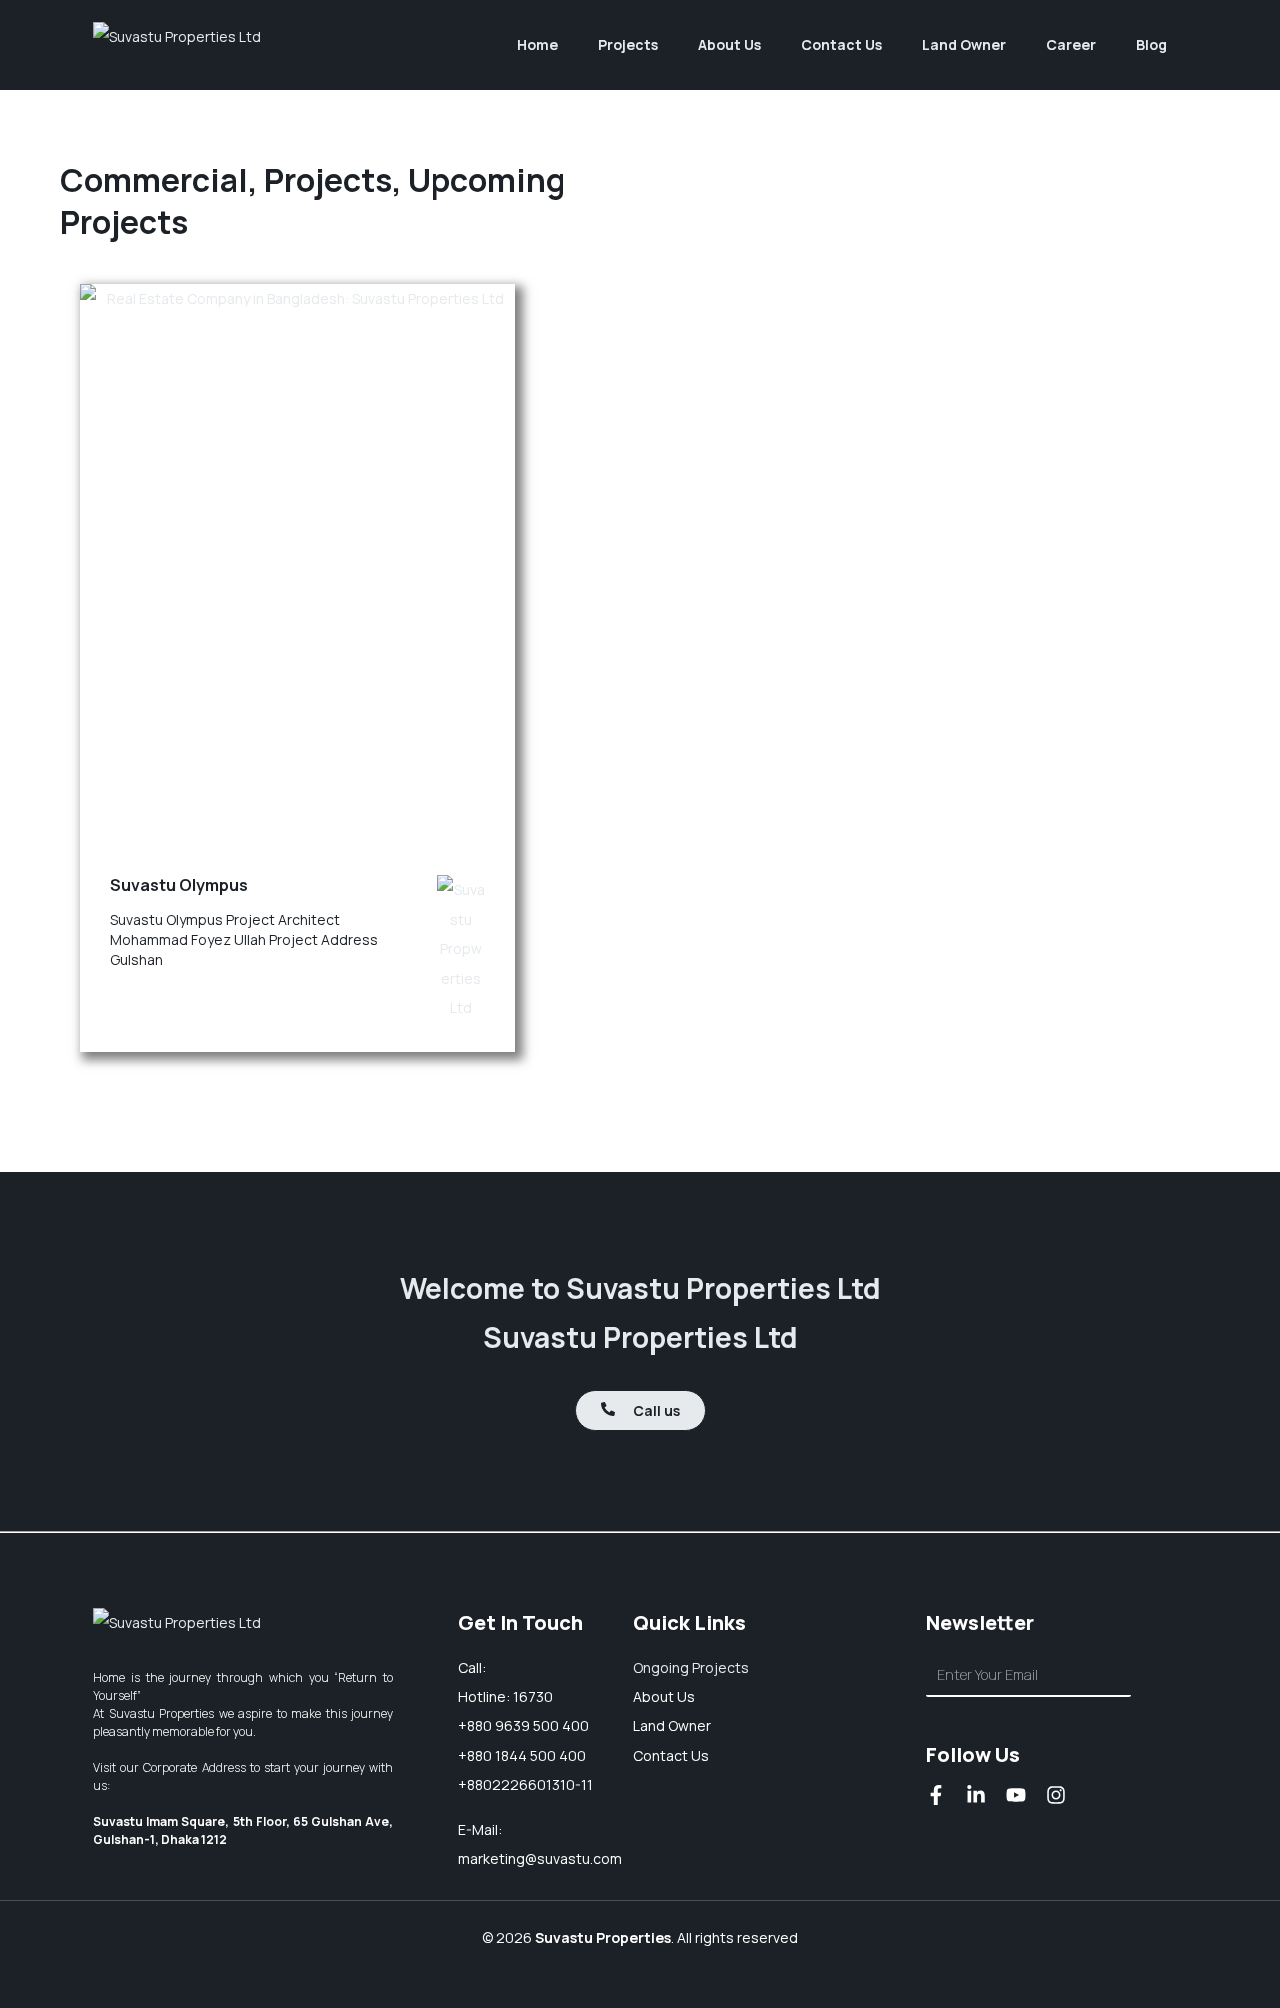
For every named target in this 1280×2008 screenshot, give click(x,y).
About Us (729, 44)
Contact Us (841, 44)
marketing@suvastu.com (540, 1858)
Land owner (672, 1725)
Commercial (154, 180)
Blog (1151, 44)
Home (537, 44)
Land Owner (964, 44)
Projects (328, 180)
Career (1071, 44)
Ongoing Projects (691, 1667)
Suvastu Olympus (179, 885)
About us (664, 1696)
